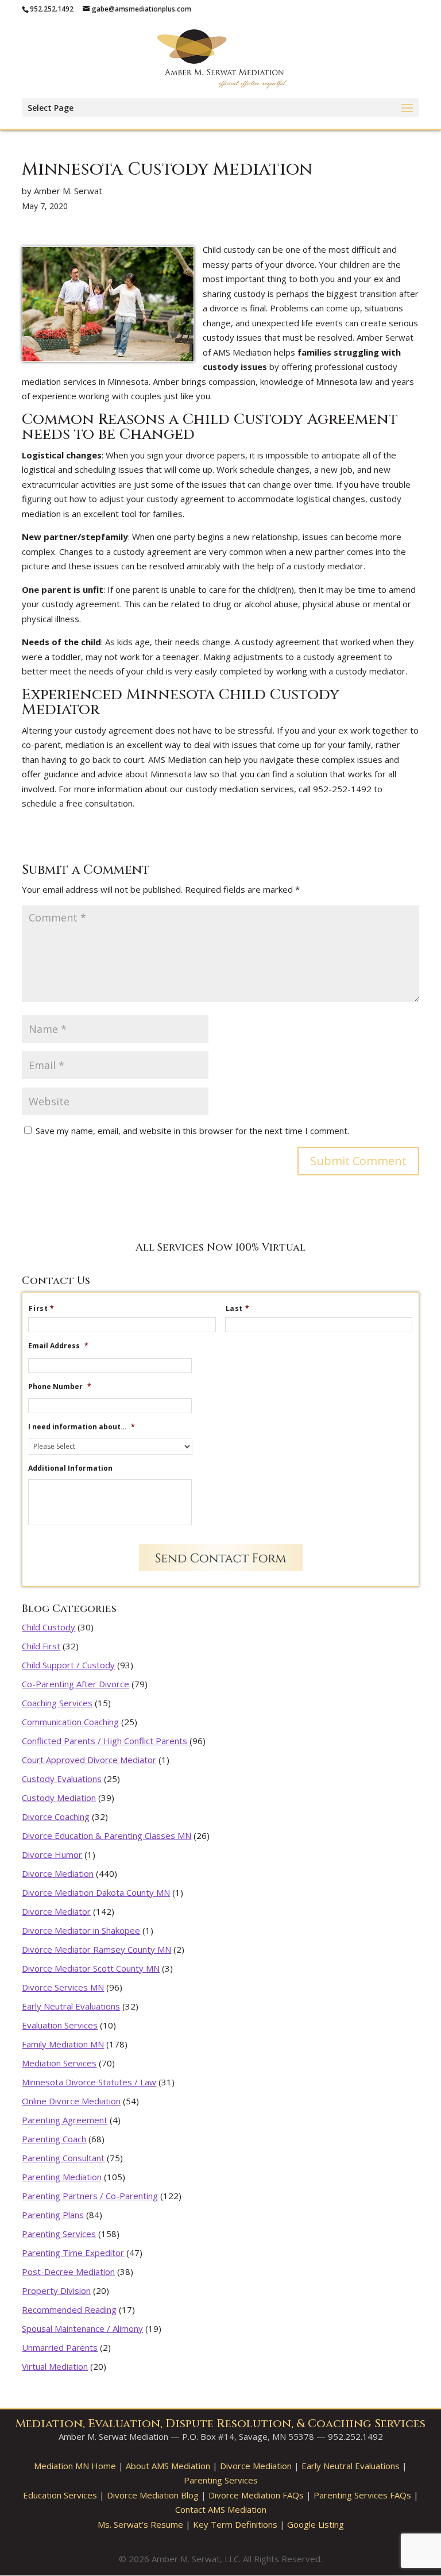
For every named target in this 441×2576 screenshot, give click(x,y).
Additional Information (70, 1468)
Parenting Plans (53, 2215)
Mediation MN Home (75, 2466)
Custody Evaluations (62, 1779)
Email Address (58, 1346)
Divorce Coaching (56, 1817)
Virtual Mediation (55, 2366)
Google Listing (316, 2524)
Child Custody (49, 1627)
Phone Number (60, 1387)
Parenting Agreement (65, 2120)
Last (238, 1309)
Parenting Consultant (63, 2158)
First (42, 1309)
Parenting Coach (54, 2139)
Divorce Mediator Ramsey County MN (96, 1949)
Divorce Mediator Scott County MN (91, 1968)
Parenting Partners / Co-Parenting (90, 2196)
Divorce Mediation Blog (153, 2495)
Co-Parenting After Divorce (76, 1684)
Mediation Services (59, 2063)
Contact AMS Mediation (221, 2509)
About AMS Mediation (168, 2466)
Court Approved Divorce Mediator (89, 1760)
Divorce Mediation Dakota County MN (96, 1892)
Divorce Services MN (63, 1987)
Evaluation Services (60, 2025)
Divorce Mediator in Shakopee (81, 1930)
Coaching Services (57, 1703)
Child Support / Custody (68, 1665)
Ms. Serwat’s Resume (140, 2524)
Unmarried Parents (60, 2347)
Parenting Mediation (62, 2177)
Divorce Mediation (58, 1873)
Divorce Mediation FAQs (256, 2495)
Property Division (56, 2290)
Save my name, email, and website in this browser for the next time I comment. (192, 1131)
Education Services (60, 2495)
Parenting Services (59, 2234)
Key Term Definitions (235, 2524)
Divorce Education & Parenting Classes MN (107, 1835)
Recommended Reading (69, 2309)
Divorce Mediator (56, 1911)
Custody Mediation (59, 1798)
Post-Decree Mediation (68, 2272)
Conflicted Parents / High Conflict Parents (105, 1741)
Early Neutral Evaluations (71, 2006)
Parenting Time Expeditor (73, 2253)
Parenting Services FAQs (362, 2495)
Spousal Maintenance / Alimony (82, 2328)
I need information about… (82, 1427)
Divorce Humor (52, 1854)
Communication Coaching (70, 1722)
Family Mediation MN (63, 2044)
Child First (41, 1646)
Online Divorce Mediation (71, 2101)
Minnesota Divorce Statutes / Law (89, 2082)
